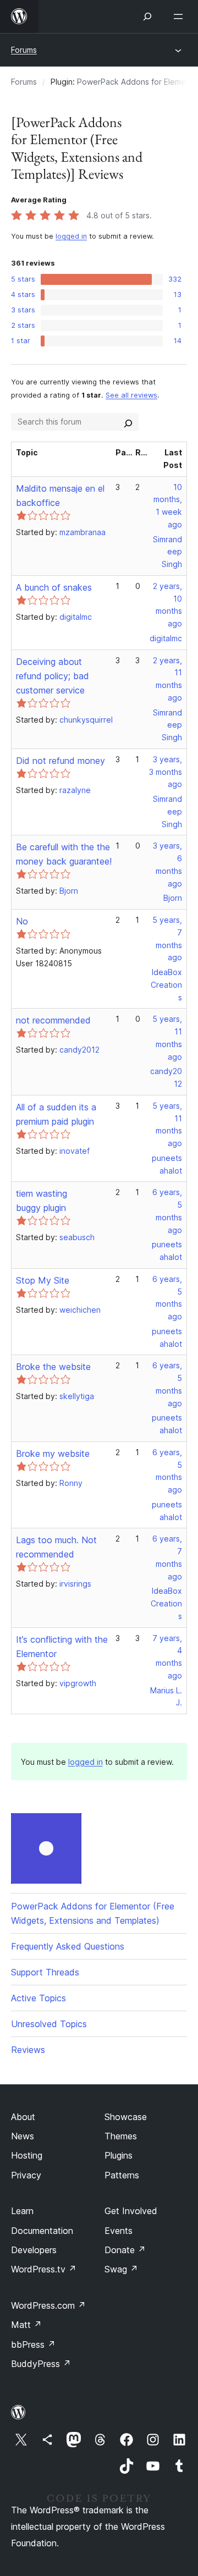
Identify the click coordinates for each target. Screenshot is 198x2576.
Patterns (122, 2175)
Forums (24, 50)
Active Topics (38, 1998)
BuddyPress (41, 2364)
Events (119, 2231)
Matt (26, 2325)
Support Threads (45, 1972)
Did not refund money (61, 761)
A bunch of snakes (54, 587)
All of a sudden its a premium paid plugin (56, 1114)
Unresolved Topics (49, 2024)
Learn (22, 2211)
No (22, 921)
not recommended (53, 1020)
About (23, 2117)
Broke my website (53, 1454)
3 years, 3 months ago (166, 772)
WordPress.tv (44, 2269)
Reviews (28, 2050)
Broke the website (53, 1367)
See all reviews (131, 395)
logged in (71, 236)
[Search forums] (128, 422)
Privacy (26, 2175)
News (23, 2136)
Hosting (27, 2155)
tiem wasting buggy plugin (42, 1201)
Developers (34, 2250)
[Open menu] (180, 16)
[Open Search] (147, 16)
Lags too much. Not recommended (56, 1547)
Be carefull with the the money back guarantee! (64, 854)
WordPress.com (48, 2305)
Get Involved (131, 2211)
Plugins (119, 2155)
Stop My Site (43, 1280)
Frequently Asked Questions (68, 1946)
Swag (121, 2269)
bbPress (33, 2344)
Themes (121, 2136)
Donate (125, 2250)
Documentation (42, 2231)
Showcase (126, 2117)
